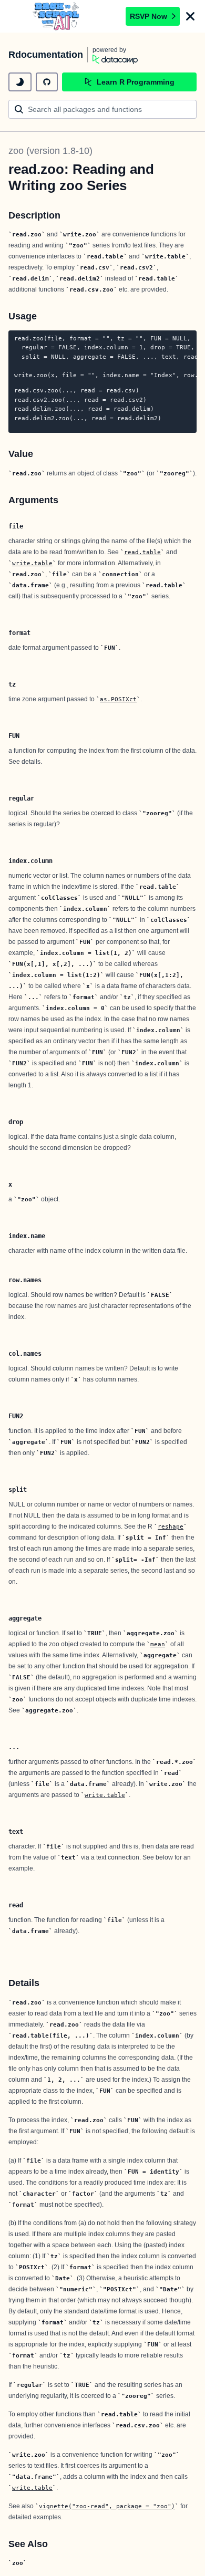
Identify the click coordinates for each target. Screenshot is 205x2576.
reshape (171, 1526)
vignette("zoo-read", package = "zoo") (107, 2506)
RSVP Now (148, 16)
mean (158, 1644)
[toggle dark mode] (20, 82)
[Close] (190, 16)
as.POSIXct (118, 699)
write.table (32, 563)
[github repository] (47, 82)
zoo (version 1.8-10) (50, 151)
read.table (142, 552)
